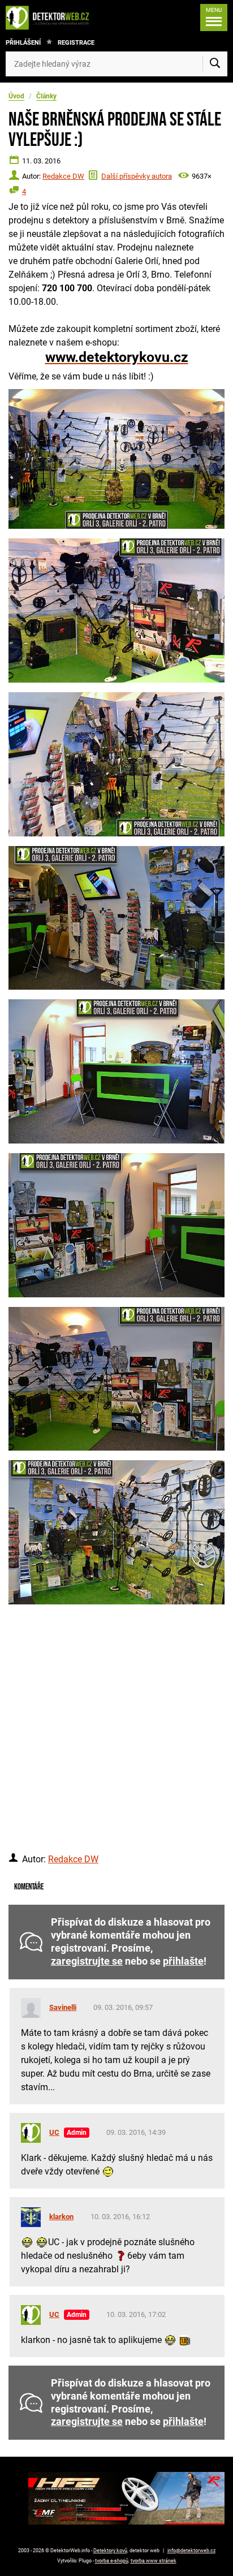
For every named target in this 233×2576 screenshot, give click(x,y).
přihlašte (183, 1961)
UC (54, 2132)
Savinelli (63, 2007)
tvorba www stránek (154, 2561)
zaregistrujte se (87, 1961)
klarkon (61, 2217)
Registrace (76, 43)
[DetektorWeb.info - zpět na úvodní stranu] (50, 18)
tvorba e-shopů (112, 2561)
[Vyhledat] (215, 64)
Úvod (16, 96)
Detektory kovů (110, 2551)
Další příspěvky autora (137, 176)
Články (46, 96)
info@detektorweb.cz (191, 2551)
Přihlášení (23, 43)
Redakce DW (63, 176)
